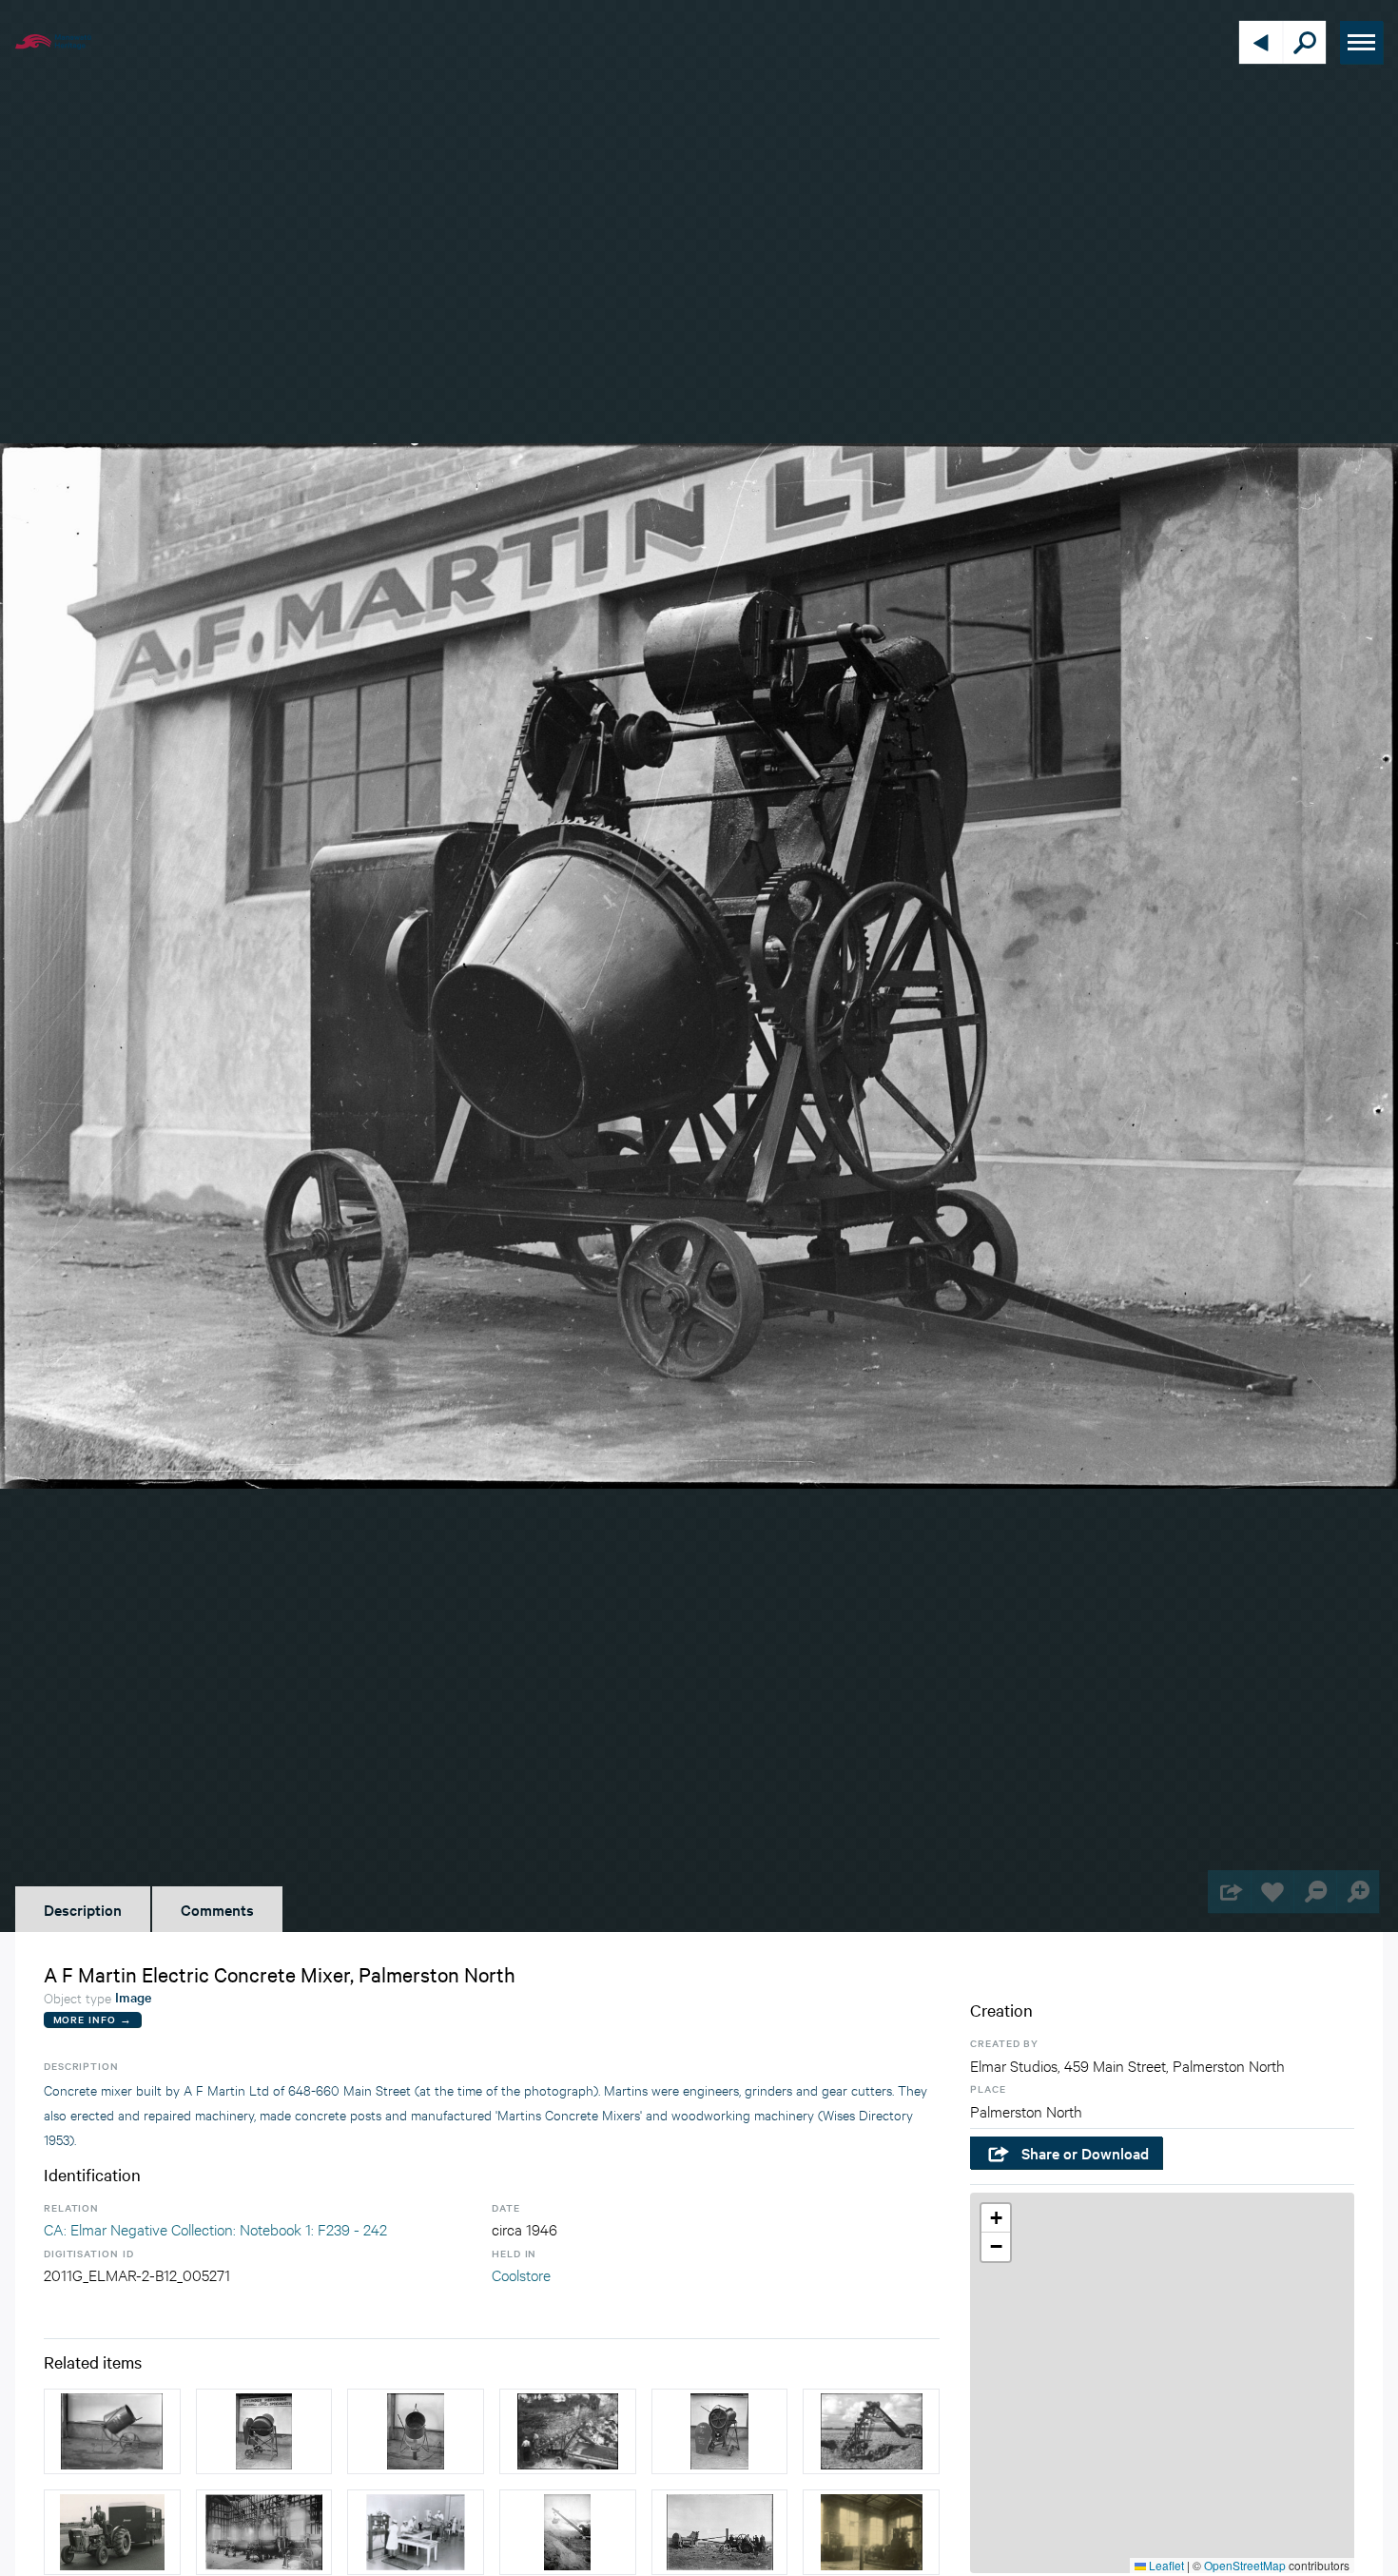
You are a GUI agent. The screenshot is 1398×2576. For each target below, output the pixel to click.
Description (83, 1909)
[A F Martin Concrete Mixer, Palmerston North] (112, 2431)
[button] (996, 2218)
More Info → (93, 2019)
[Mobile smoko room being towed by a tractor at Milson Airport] (112, 2532)
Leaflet (1165, 2565)
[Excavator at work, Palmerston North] (568, 2431)
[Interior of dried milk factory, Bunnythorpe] (264, 2532)
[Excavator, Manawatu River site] (871, 2431)
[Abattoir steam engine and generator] (871, 2532)
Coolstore (521, 2274)
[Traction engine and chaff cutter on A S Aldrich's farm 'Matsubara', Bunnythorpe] (720, 2532)
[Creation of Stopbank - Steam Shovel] (568, 2532)
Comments (217, 1909)
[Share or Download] (1229, 1892)
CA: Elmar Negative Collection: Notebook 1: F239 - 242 (215, 2228)
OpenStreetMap (1245, 2565)
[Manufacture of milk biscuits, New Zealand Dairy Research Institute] (416, 2532)
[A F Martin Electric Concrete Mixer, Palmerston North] (264, 2431)
